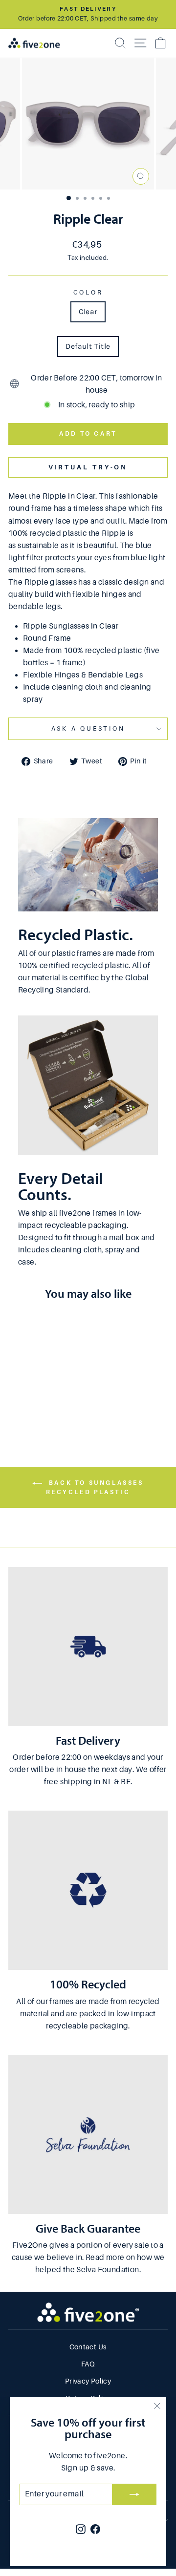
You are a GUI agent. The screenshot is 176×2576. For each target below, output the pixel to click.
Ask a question (88, 729)
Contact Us (88, 2347)
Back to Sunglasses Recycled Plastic (95, 1488)
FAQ (88, 2364)
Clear (88, 312)
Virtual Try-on (88, 467)
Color (88, 293)
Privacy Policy (88, 2381)
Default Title (88, 346)
